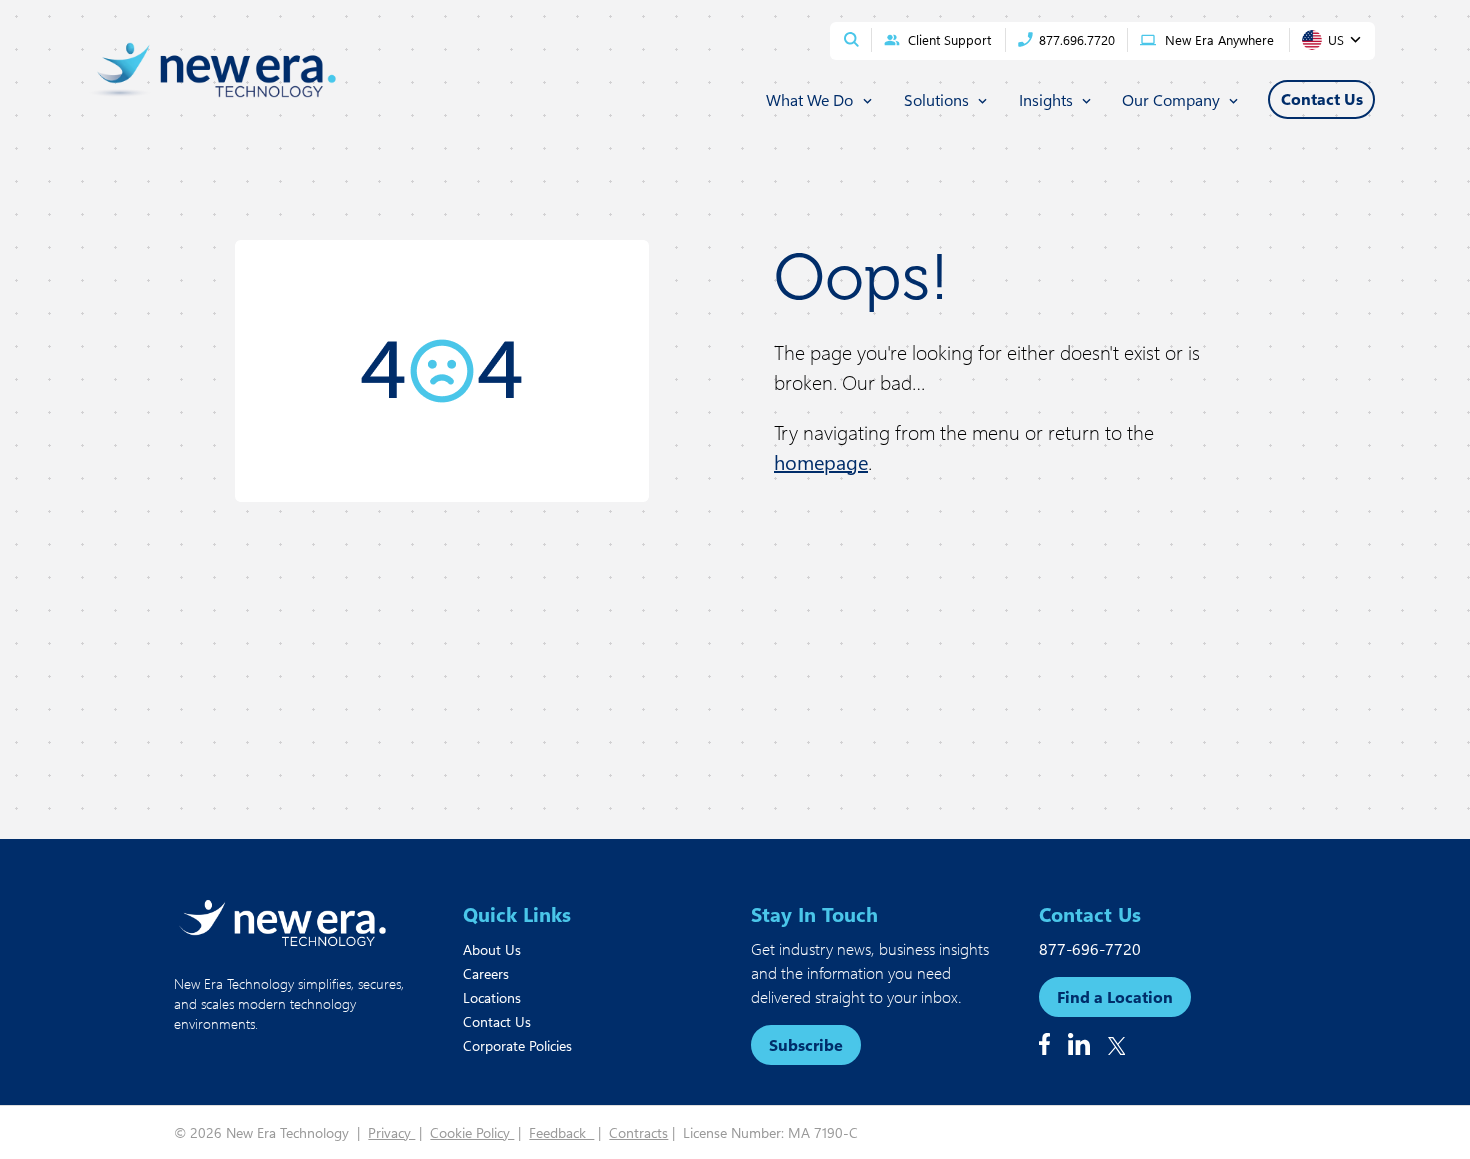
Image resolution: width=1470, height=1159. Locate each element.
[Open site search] (851, 39)
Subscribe (806, 1044)
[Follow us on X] (1117, 1046)
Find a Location (1115, 996)
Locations (492, 997)
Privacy (391, 1132)
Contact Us (497, 1021)
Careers (486, 973)
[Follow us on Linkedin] (1079, 1044)
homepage (821, 461)
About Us (492, 949)
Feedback (561, 1132)
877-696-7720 (1090, 948)
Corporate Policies (517, 1045)
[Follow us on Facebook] (1044, 1044)
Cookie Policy (472, 1132)
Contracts (638, 1132)
